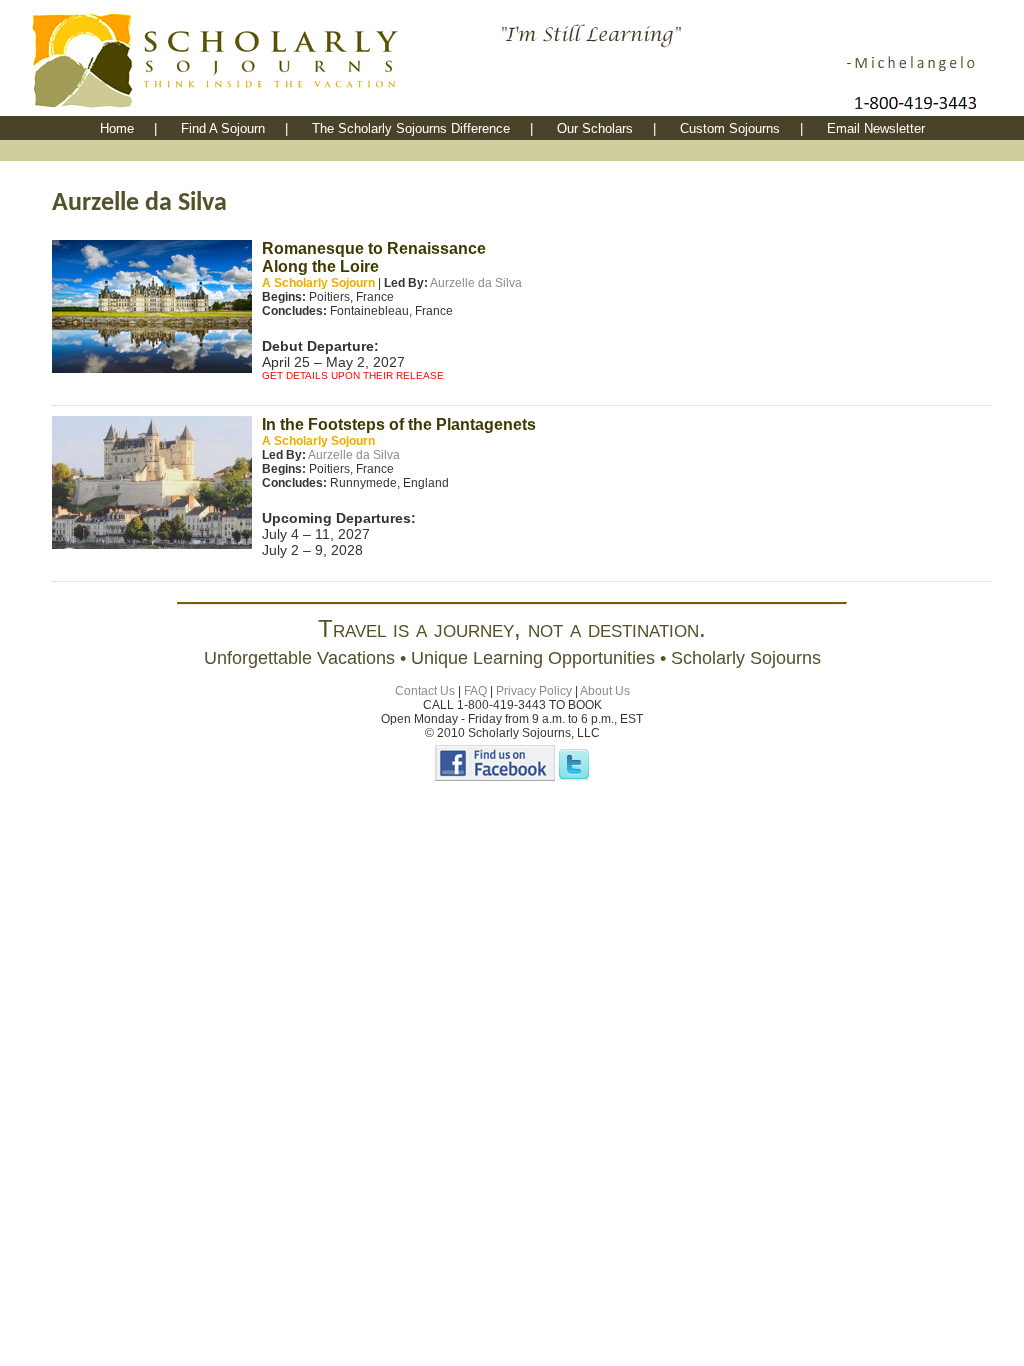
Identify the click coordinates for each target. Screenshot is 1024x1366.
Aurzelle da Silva (476, 283)
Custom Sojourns (730, 128)
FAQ (475, 691)
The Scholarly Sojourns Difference (411, 128)
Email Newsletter (876, 128)
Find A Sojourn (223, 128)
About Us (605, 691)
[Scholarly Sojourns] (495, 777)
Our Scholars (595, 128)
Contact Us (425, 691)
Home (117, 128)
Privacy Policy (534, 691)
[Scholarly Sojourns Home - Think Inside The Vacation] (262, 110)
